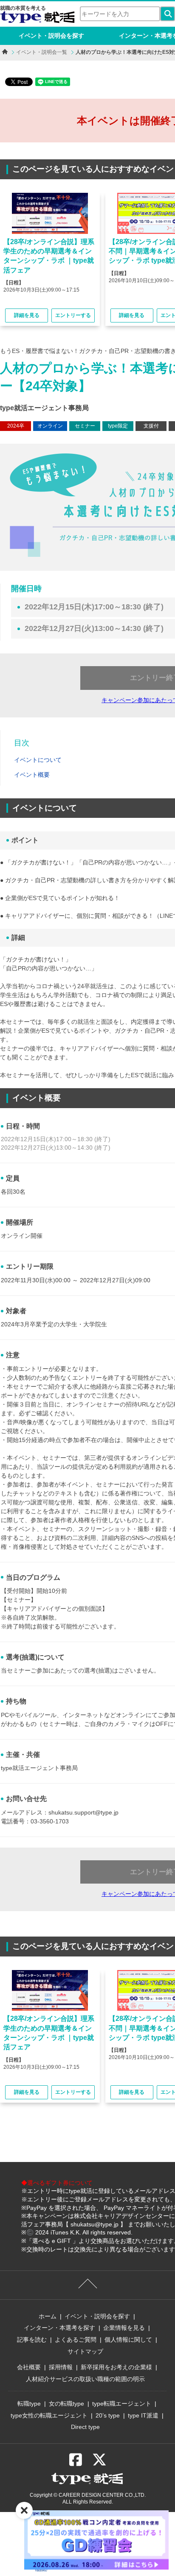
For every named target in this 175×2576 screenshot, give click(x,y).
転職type (29, 2404)
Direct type (85, 2427)
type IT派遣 (143, 2415)
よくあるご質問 (76, 2340)
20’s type (108, 2415)
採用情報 (61, 2367)
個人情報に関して (128, 2340)
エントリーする (73, 315)
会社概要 (29, 2367)
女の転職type (66, 2404)
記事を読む (32, 2340)
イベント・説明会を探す (51, 36)
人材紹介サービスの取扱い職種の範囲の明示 (85, 2379)
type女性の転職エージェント (49, 2415)
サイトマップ (85, 2351)
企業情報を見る (124, 2328)
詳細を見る (27, 315)
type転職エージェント (122, 2404)
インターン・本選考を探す (59, 2328)
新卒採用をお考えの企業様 (116, 2367)
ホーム (48, 2316)
